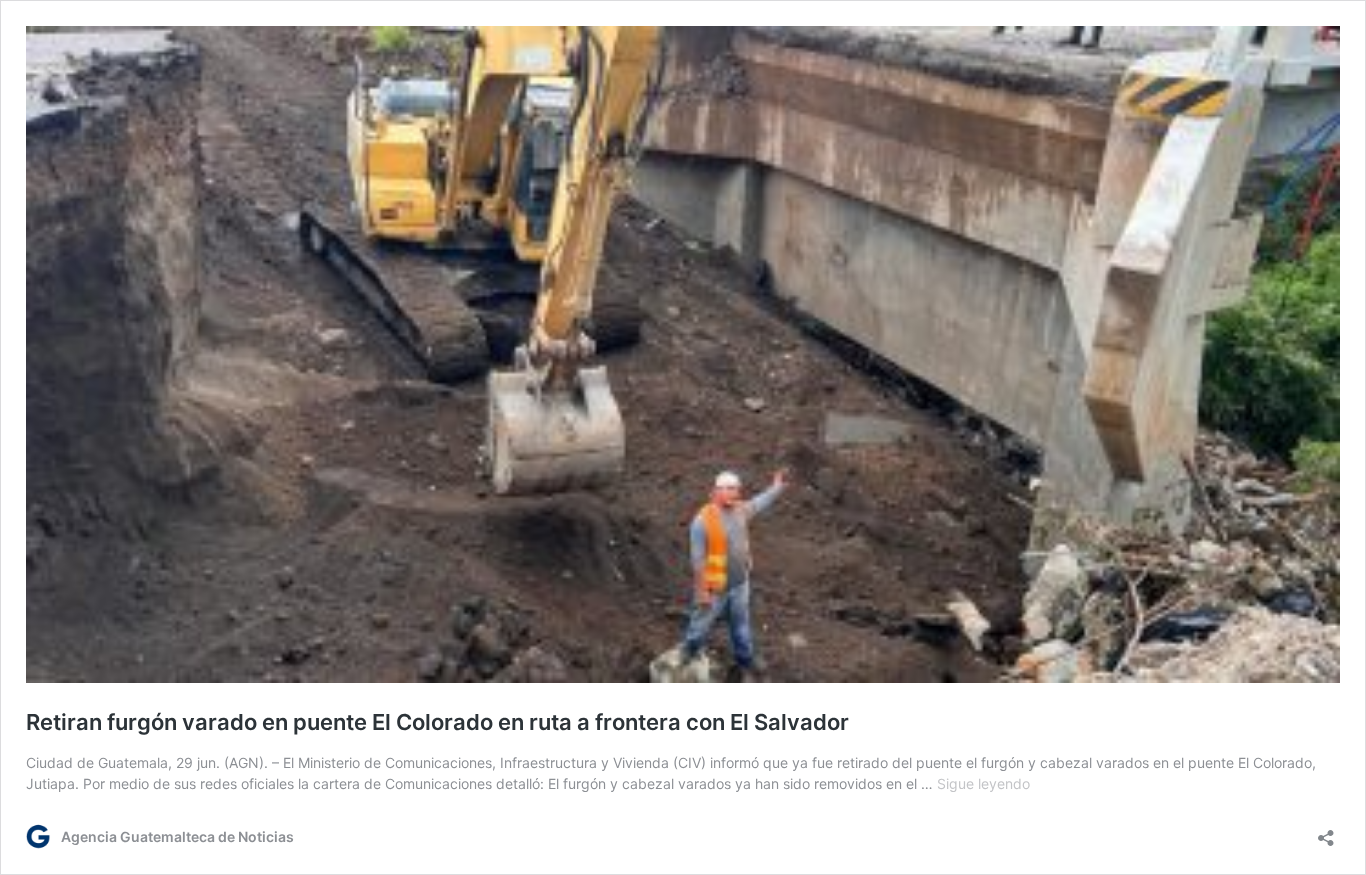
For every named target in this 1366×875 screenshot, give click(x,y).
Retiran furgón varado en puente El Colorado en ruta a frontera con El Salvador (437, 722)
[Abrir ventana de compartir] (1326, 831)
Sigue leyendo (983, 783)
